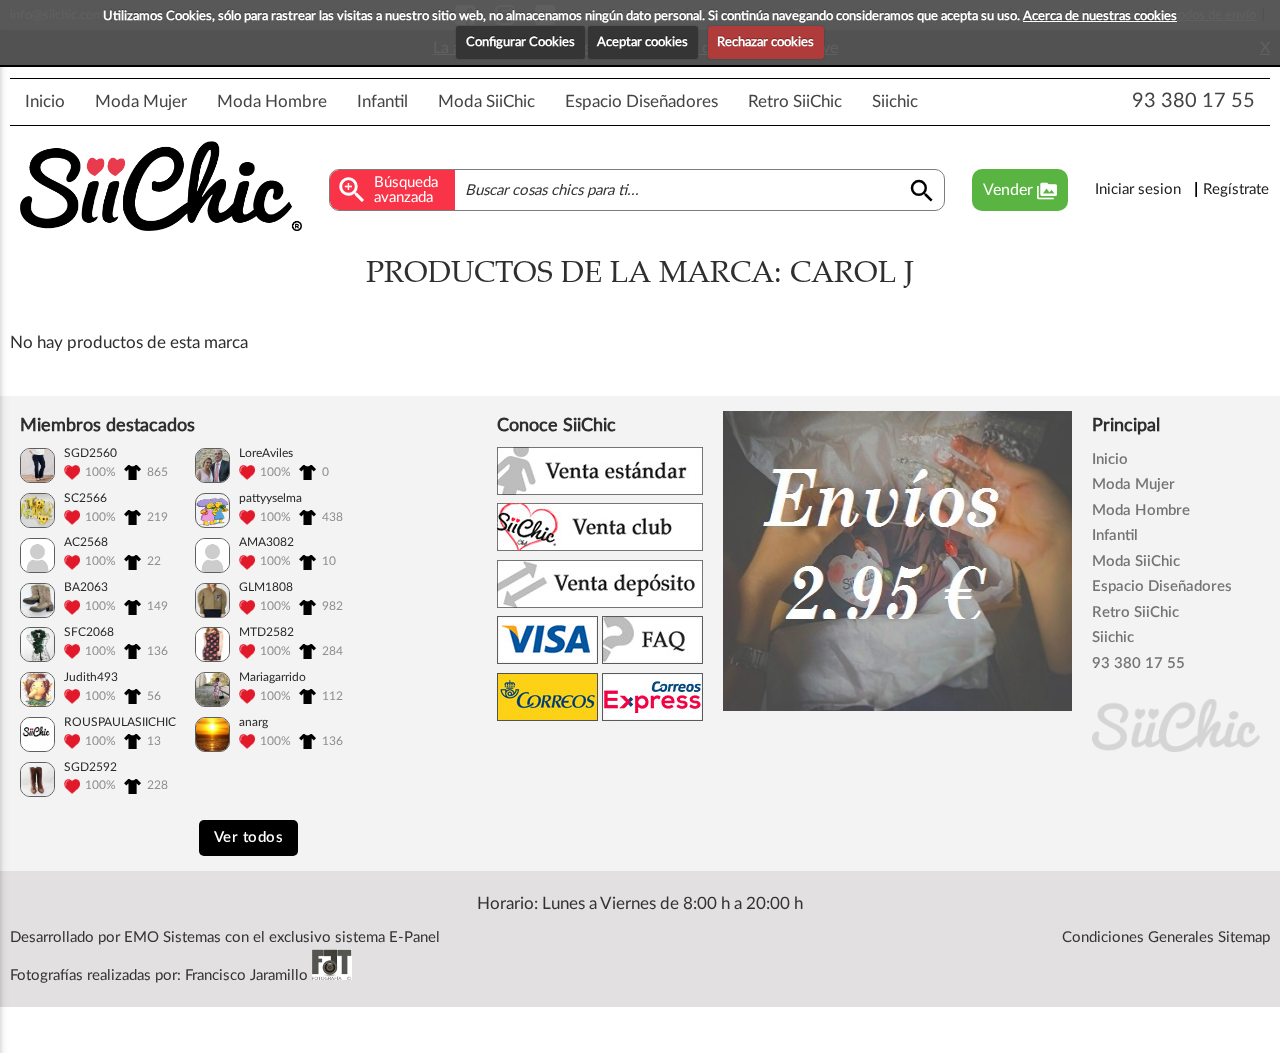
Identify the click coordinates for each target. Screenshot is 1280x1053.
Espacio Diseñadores (641, 101)
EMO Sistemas (172, 937)
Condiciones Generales (1138, 937)
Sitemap (1244, 937)
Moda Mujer (141, 101)
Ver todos (249, 837)
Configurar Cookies (520, 42)
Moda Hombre (272, 101)
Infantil (382, 101)
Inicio (45, 101)
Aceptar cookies (642, 42)
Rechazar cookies (765, 42)
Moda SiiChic (486, 101)
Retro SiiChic (795, 101)
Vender (1020, 191)
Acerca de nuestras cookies (1100, 16)
